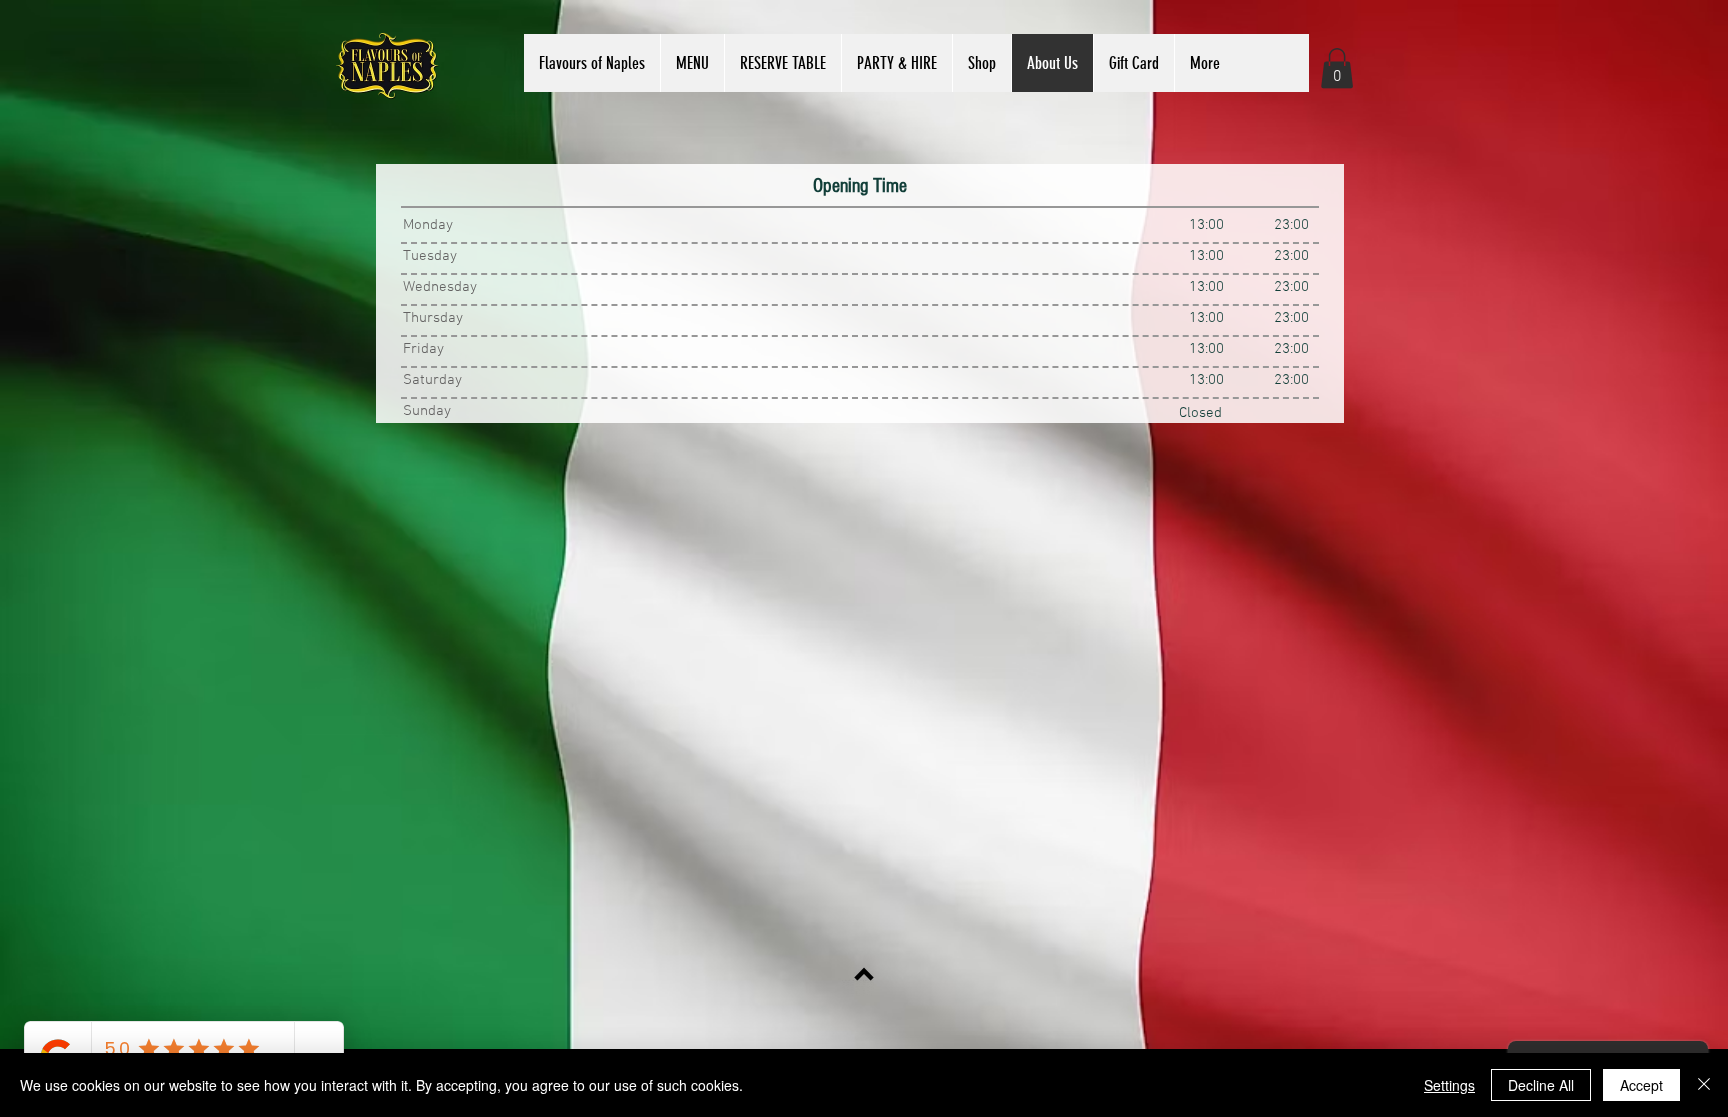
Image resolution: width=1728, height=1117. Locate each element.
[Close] (1704, 1085)
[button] (692, 63)
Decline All (1541, 1085)
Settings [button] (1449, 1085)
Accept (1641, 1085)
